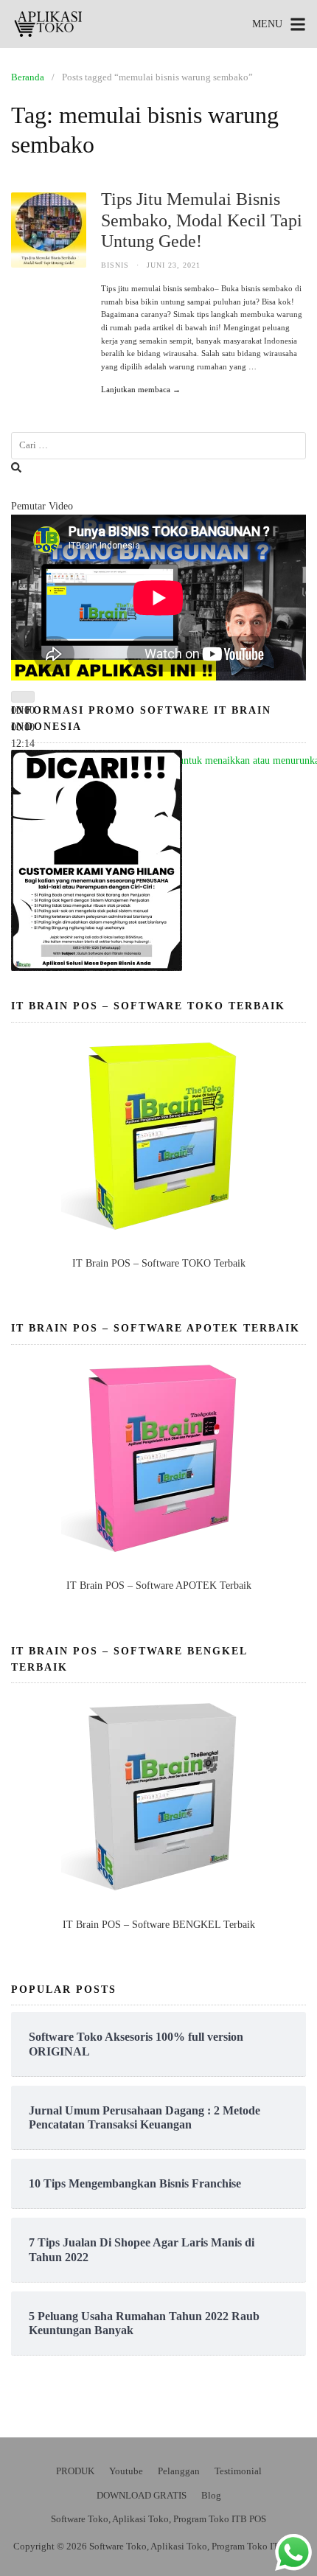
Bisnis (115, 265)
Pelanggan (179, 2471)
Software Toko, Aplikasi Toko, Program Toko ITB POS (158, 2519)
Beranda (28, 77)
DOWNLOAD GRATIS (142, 2495)
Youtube (126, 2471)
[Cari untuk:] (158, 446)
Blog (211, 2495)
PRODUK (75, 2471)
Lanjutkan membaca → (141, 389)
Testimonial (238, 2471)
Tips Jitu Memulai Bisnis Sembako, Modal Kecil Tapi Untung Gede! (202, 220)
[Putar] (23, 697)
